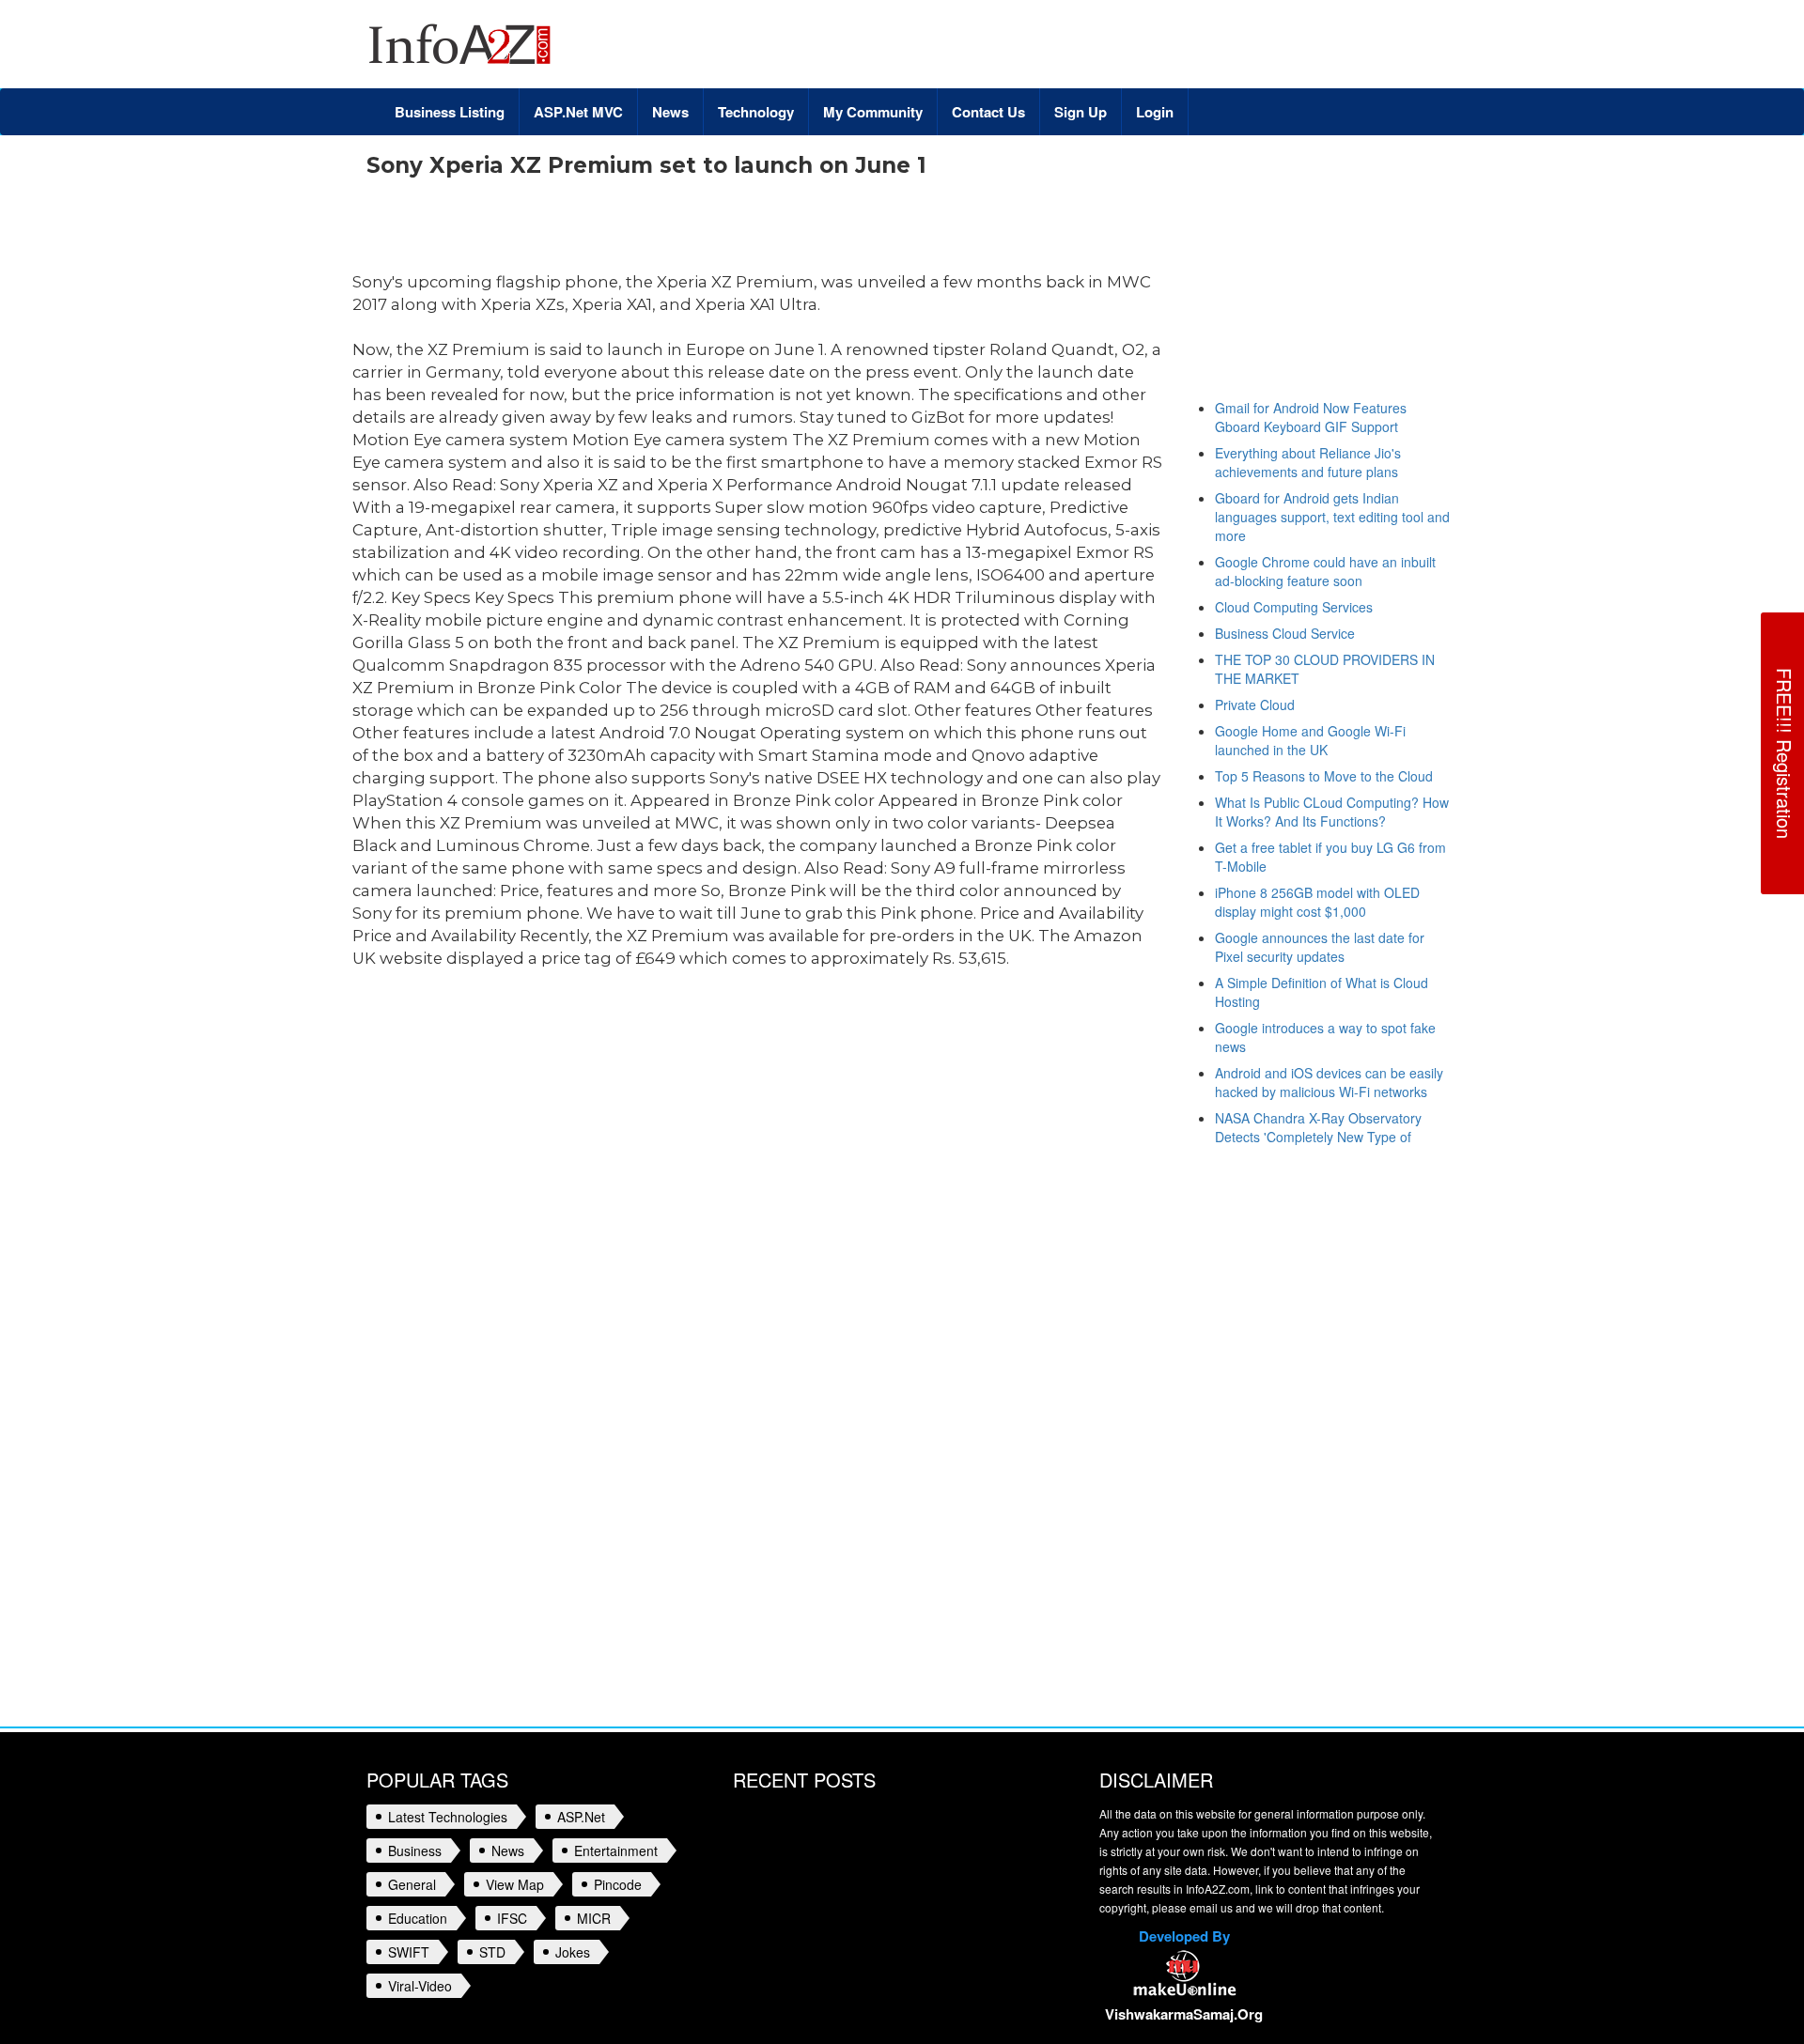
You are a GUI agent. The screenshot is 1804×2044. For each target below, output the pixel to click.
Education (418, 1918)
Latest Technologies (448, 1817)
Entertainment (616, 1850)
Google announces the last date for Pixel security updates (1320, 947)
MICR (594, 1918)
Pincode (618, 1884)
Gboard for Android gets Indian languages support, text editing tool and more (1332, 517)
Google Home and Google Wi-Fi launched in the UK (1310, 740)
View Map (515, 1884)
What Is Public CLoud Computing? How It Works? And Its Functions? (1332, 812)
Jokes (573, 1952)
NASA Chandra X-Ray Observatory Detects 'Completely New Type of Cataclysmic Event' (1318, 1137)
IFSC (512, 1918)
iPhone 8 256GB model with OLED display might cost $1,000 (1317, 902)
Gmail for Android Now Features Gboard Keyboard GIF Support (1311, 417)
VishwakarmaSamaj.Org (1184, 2014)
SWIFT (409, 1952)
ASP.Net (581, 1817)
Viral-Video (420, 1986)
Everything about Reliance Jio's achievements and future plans (1308, 462)
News (508, 1850)
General (412, 1884)
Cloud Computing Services (1294, 607)
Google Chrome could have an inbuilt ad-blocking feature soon (1325, 571)
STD (492, 1952)
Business (415, 1850)
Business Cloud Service (1285, 633)
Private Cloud (1255, 705)
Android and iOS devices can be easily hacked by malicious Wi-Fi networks (1329, 1082)
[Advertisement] (708, 229)
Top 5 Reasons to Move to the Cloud (1324, 776)
